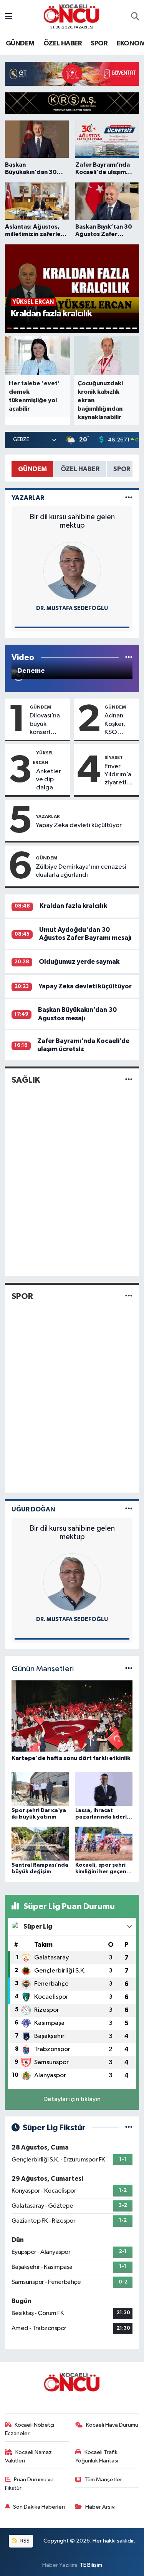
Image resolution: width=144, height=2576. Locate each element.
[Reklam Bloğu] (72, 74)
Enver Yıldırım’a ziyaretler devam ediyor (118, 775)
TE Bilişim (91, 2565)
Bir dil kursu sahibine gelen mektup (72, 521)
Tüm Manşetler (103, 2480)
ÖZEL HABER (63, 43)
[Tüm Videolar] (129, 658)
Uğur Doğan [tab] (33, 1509)
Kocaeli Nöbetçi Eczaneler (30, 2429)
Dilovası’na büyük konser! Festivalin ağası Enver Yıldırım (46, 724)
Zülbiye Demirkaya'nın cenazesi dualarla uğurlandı (81, 871)
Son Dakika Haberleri (39, 2507)
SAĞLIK (26, 1080)
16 (108, 328)
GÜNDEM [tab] (32, 469)
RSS (24, 2541)
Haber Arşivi (100, 2507)
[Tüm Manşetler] (129, 1669)
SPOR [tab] (122, 469)
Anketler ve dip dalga (49, 780)
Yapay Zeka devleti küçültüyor (79, 825)
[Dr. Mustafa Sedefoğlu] (72, 571)
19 (128, 328)
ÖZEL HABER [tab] (80, 469)
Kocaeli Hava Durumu (112, 2425)
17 (115, 328)
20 (135, 328)
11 (75, 328)
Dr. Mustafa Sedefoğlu (72, 608)
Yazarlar (48, 816)
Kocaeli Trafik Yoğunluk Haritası (97, 2456)
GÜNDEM (20, 43)
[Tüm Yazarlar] (129, 498)
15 (102, 328)
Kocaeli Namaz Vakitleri (29, 2456)
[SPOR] (129, 1296)
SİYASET (114, 757)
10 (69, 328)
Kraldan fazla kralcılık (73, 906)
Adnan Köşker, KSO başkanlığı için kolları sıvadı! (119, 724)
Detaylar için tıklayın (72, 2099)
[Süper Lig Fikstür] (129, 2128)
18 (122, 328)
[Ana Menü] (9, 17)
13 (89, 328)
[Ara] (135, 17)
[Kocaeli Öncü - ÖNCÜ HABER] (72, 14)
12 (82, 328)
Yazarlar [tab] (28, 498)
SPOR (99, 43)
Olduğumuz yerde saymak (79, 962)
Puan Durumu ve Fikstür (30, 2484)
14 (95, 328)
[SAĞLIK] (129, 1080)
